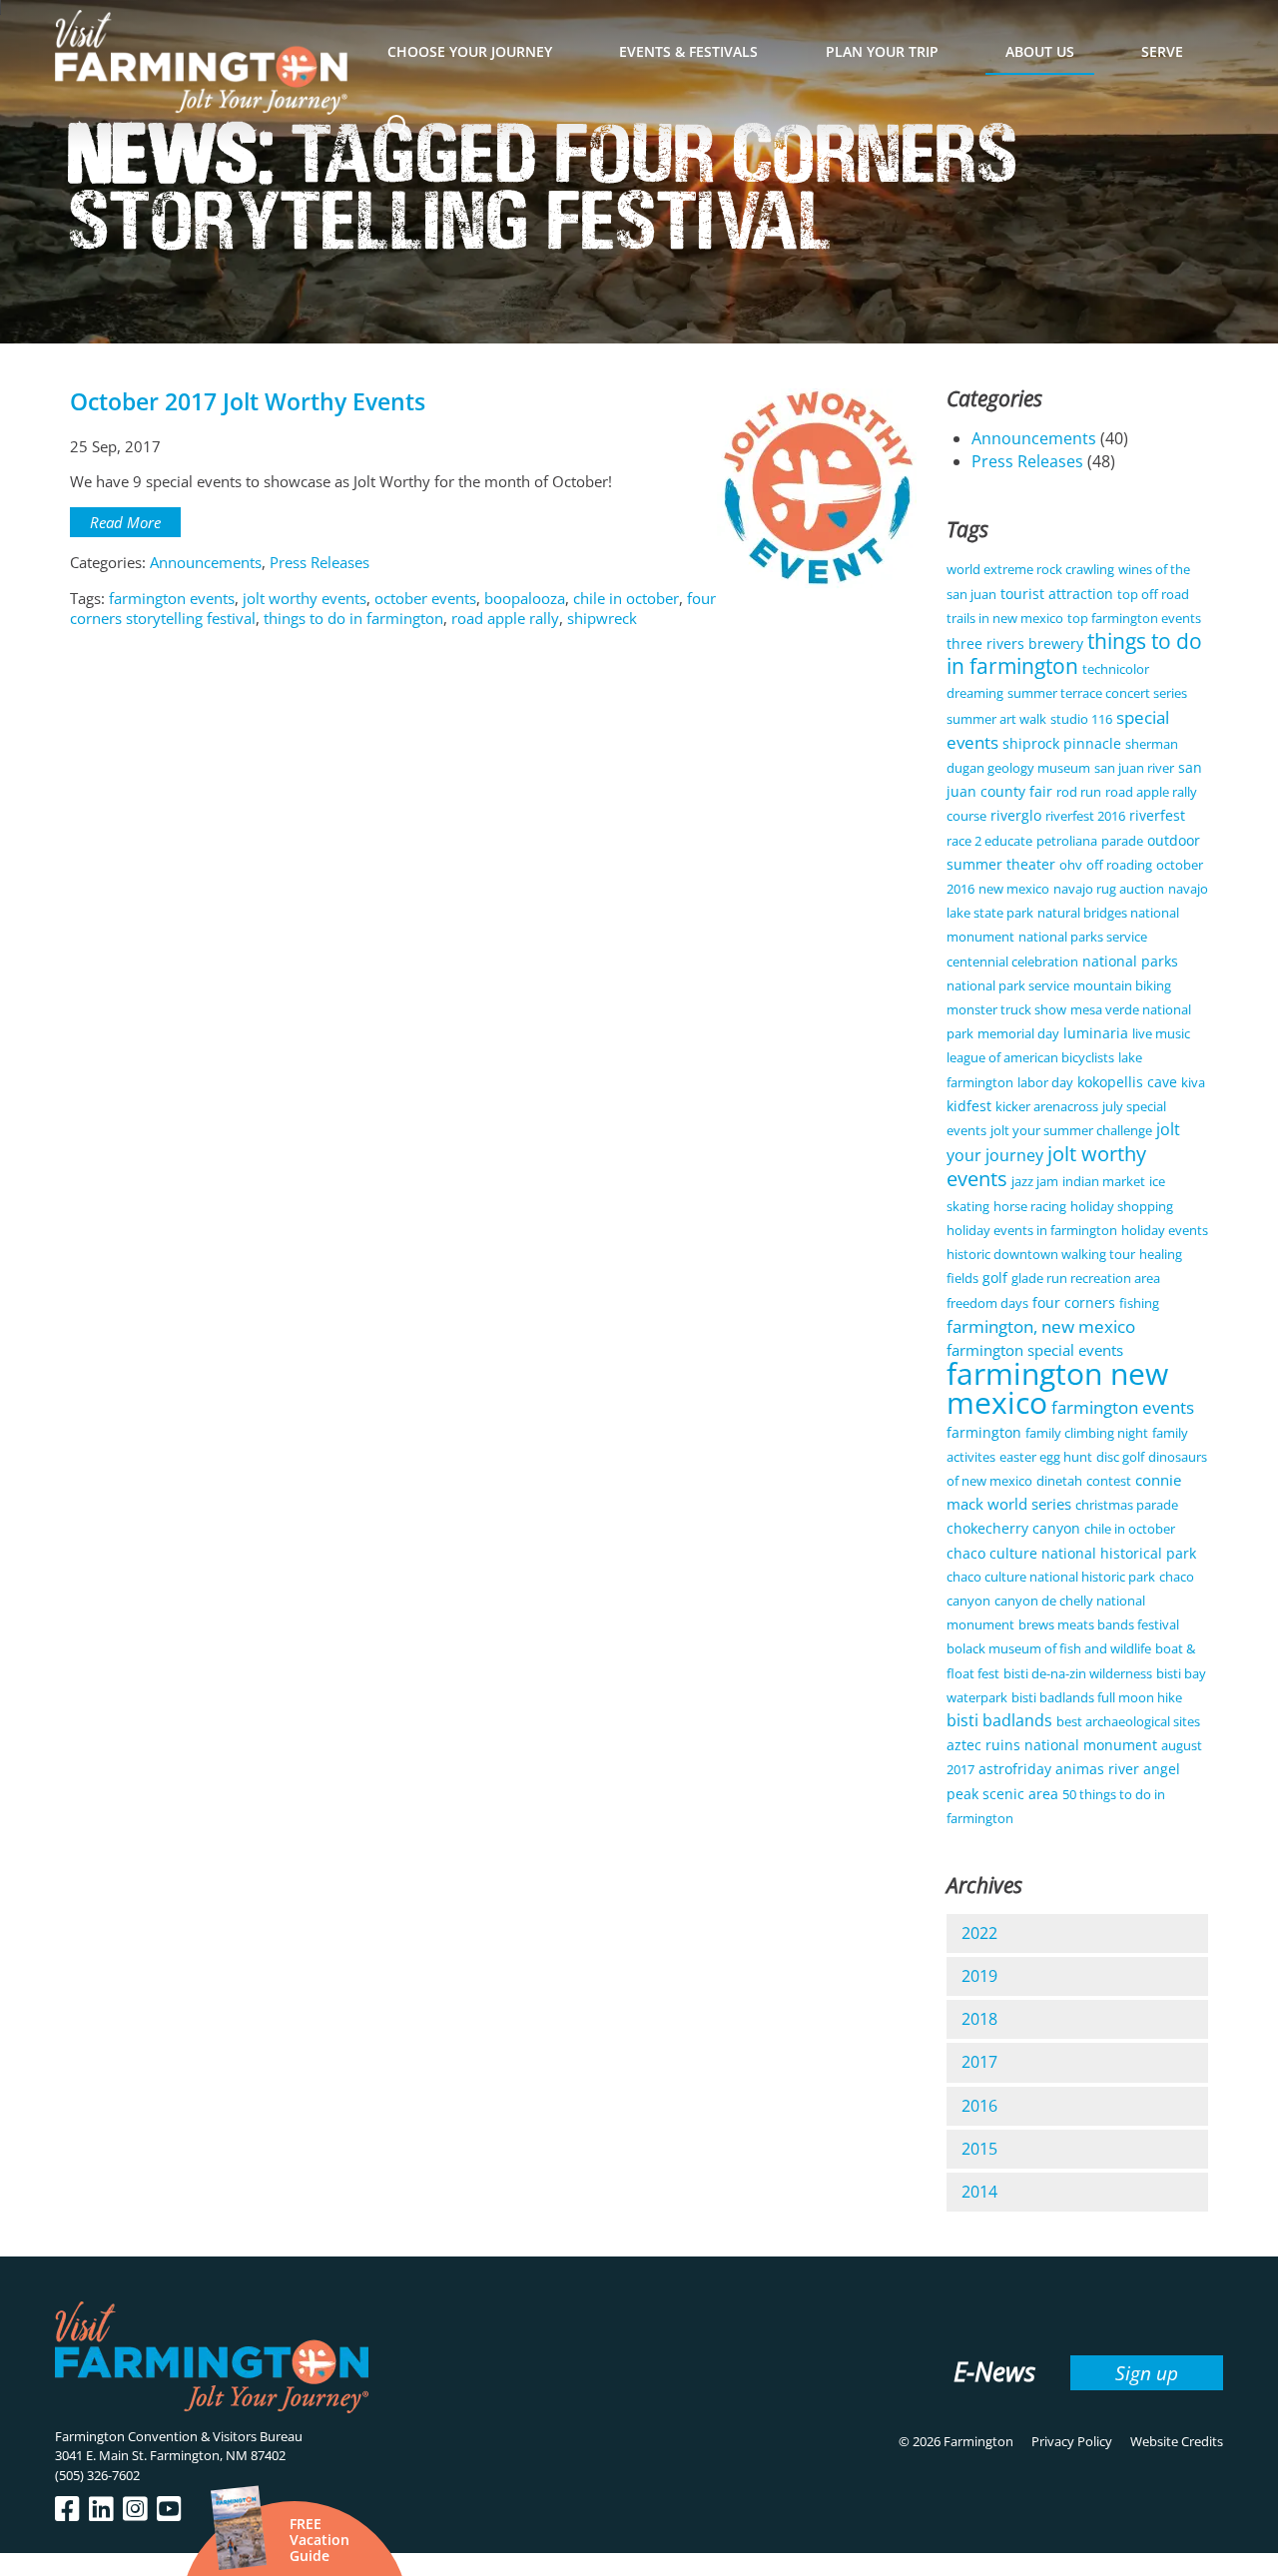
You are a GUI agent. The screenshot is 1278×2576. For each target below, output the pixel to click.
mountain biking (1122, 985)
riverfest (1157, 815)
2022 (979, 1933)
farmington (984, 1432)
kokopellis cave (1127, 1082)
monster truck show (1006, 1009)
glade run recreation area (1086, 1278)
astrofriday (1015, 1769)
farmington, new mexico (1041, 1326)
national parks (1130, 961)
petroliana (1067, 841)
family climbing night (1087, 1433)
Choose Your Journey (470, 51)
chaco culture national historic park (1051, 1577)
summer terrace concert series (1097, 693)
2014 (979, 2192)
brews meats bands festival (1099, 1624)
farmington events (172, 598)
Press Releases (319, 562)
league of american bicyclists (1030, 1057)
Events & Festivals (688, 51)
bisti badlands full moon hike (1097, 1697)
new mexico (1014, 889)
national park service (1008, 985)
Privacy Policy (1072, 2441)
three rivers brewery (1015, 644)
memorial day (1018, 1033)
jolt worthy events (305, 598)
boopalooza (525, 598)
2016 (979, 2106)
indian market (1104, 1181)
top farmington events (1134, 618)
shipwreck (602, 618)
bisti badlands (999, 1720)
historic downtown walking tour (1041, 1254)
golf (995, 1278)
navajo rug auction (1109, 889)
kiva (1193, 1082)
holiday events (1165, 1230)
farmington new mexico (1057, 1388)
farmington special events (1035, 1350)
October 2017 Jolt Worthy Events (248, 402)
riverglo (1016, 815)
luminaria (1096, 1033)
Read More (125, 522)
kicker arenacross (1047, 1106)
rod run (1079, 792)
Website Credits (1177, 2441)
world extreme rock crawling (1030, 569)
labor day (1045, 1082)
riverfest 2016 (1085, 816)
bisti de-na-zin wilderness (1078, 1673)
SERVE (1162, 51)
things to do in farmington (353, 618)
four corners (1074, 1302)
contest (1109, 1481)
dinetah (1059, 1481)
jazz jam (1035, 1181)
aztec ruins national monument (1052, 1745)
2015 (979, 2149)
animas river (1097, 1769)
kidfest (969, 1106)
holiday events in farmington (1032, 1230)
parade (1122, 841)
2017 (979, 2062)
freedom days (987, 1303)
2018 (979, 2019)
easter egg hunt (1046, 1457)
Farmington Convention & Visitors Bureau (179, 2436)
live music (1161, 1033)
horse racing (1030, 1206)
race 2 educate (989, 841)
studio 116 (1081, 719)
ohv (1071, 865)
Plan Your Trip (882, 51)
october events (425, 598)
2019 (979, 1976)
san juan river (1134, 768)
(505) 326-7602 (97, 2475)
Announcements (206, 562)
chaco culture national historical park (1071, 1553)
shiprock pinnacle (1062, 743)
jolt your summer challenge (1071, 1130)
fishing (1139, 1303)
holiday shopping (1122, 1206)
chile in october (626, 598)
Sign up (1147, 2373)
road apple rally (505, 618)
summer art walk (996, 719)
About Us (1040, 51)
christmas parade (1127, 1505)
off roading (1119, 865)
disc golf (1120, 1457)
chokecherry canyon (1013, 1528)
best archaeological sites (1128, 1721)
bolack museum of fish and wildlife (1049, 1648)
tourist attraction (1057, 594)
